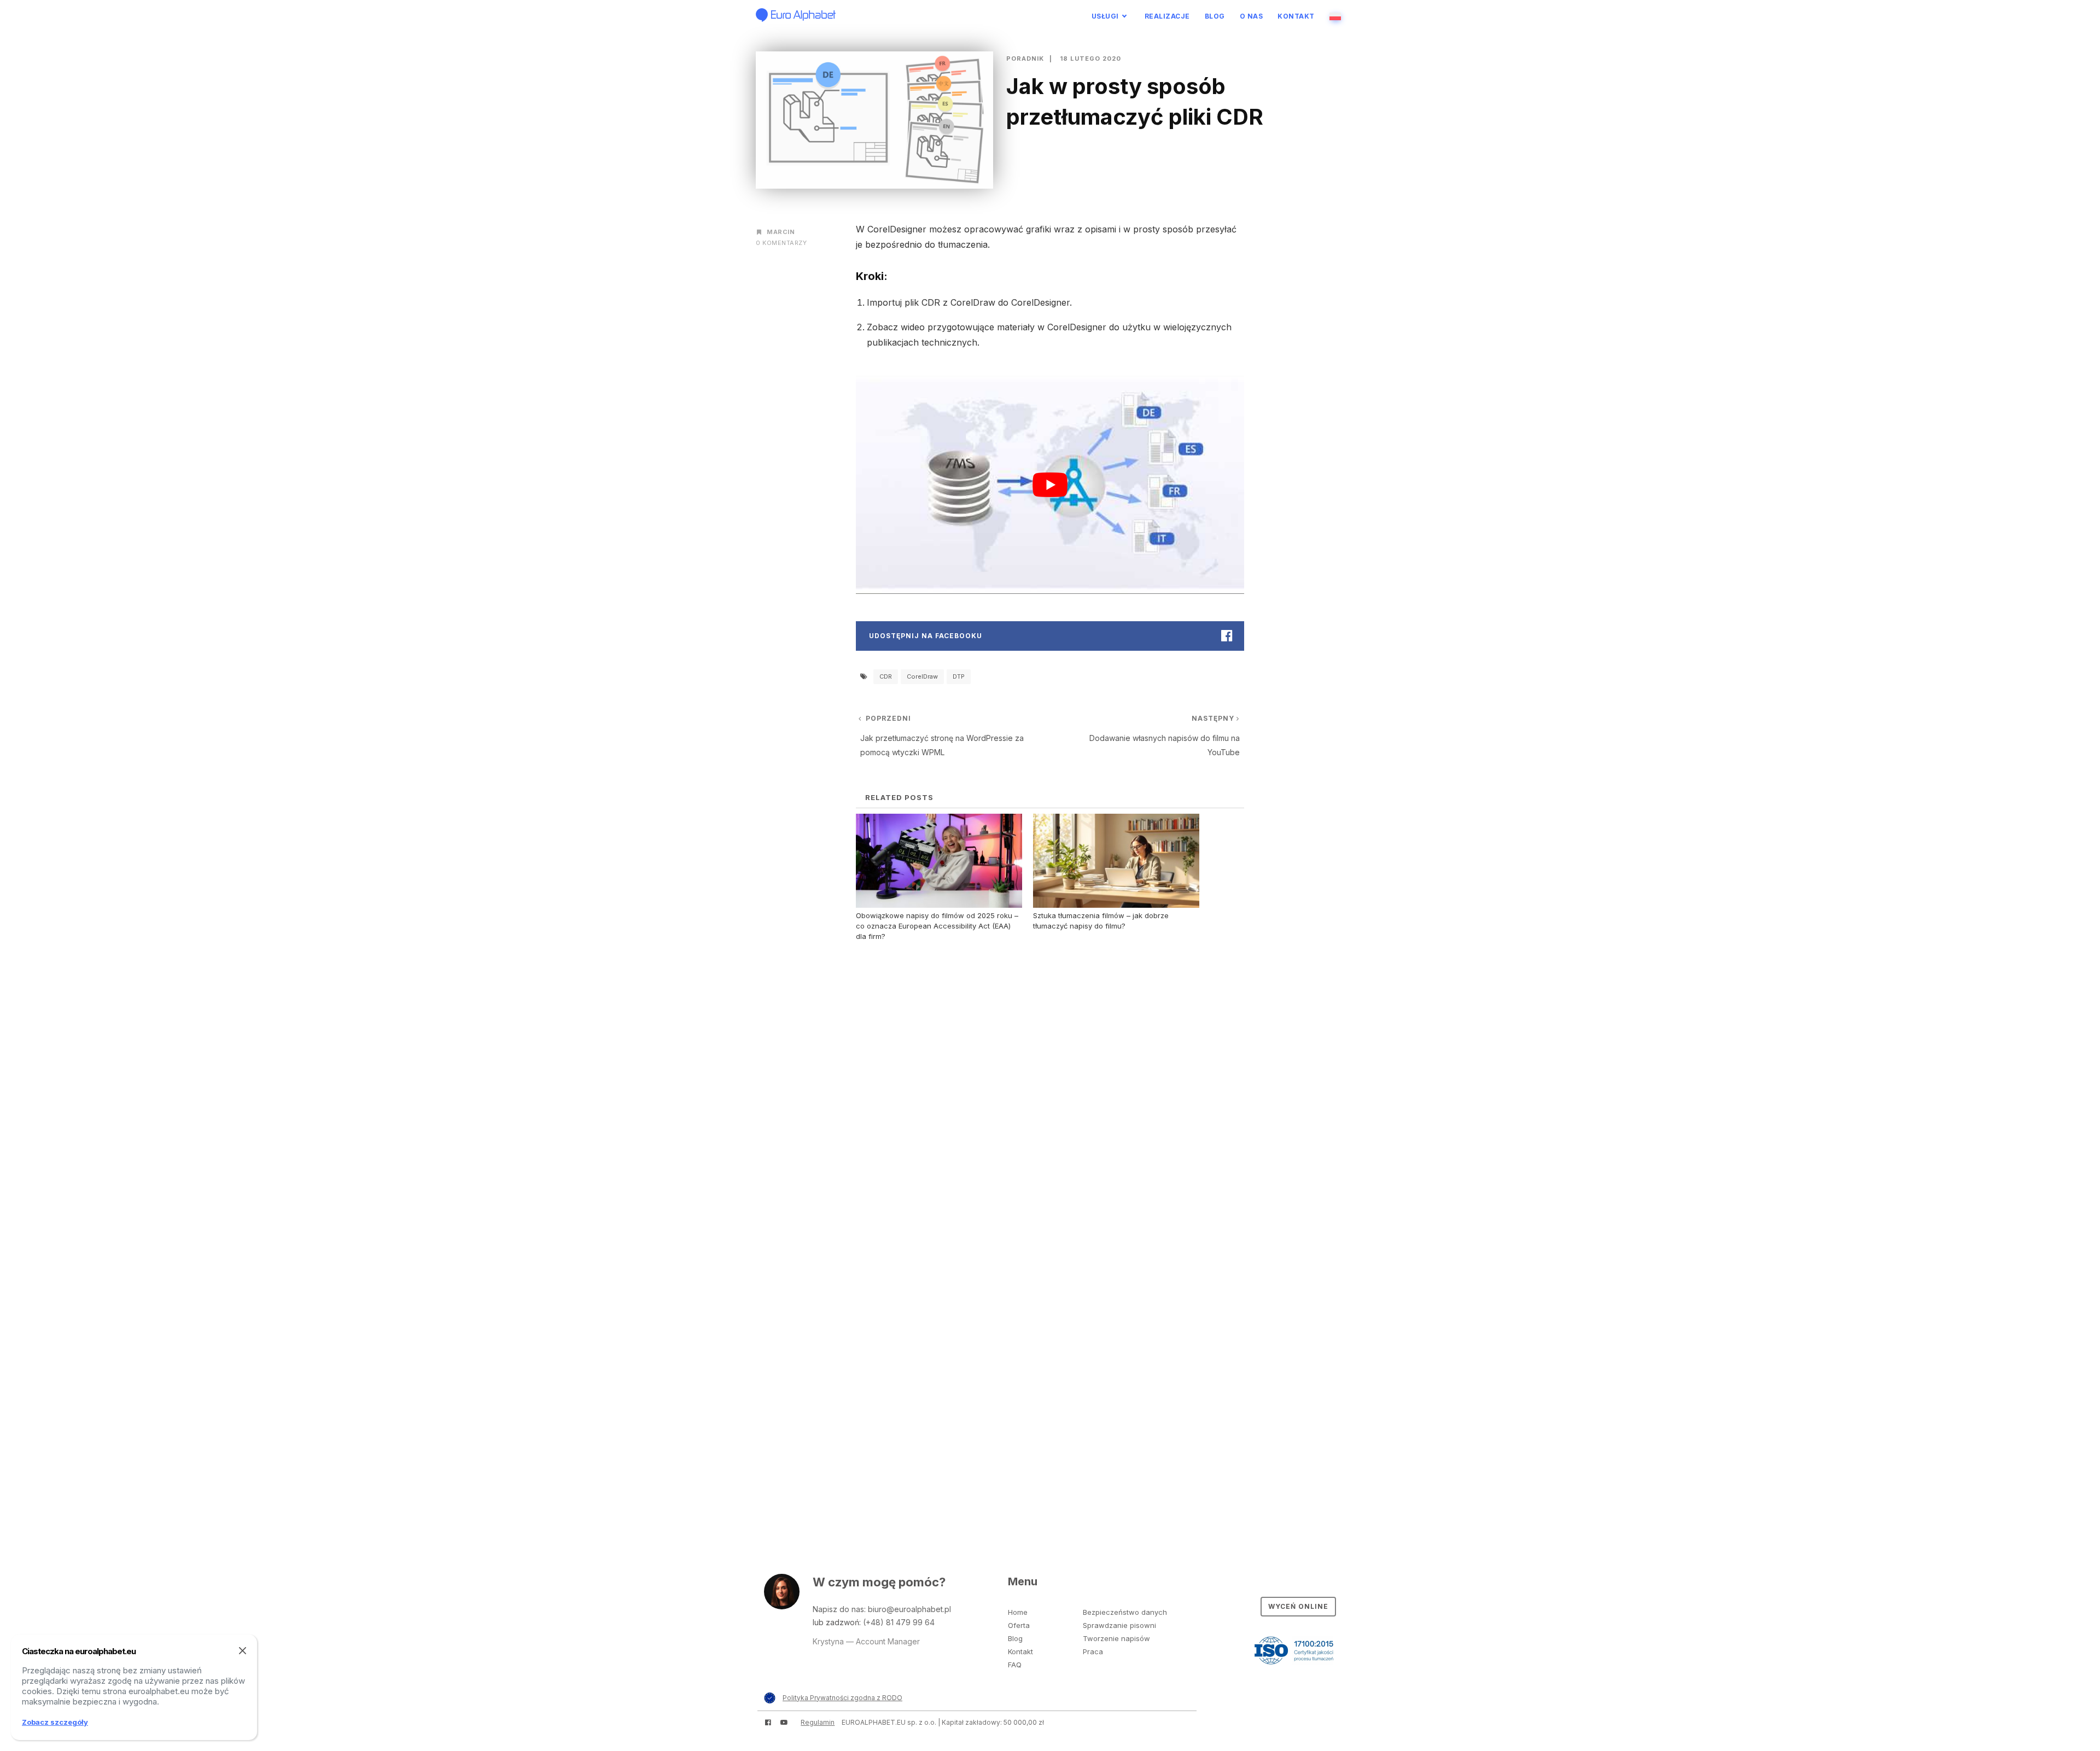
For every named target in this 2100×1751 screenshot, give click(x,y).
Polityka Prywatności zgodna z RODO (842, 1698)
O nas (1252, 16)
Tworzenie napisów (1116, 1638)
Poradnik (1025, 59)
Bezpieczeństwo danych (1125, 1612)
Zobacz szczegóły (55, 1722)
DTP (959, 676)
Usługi (1105, 16)
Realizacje (1167, 16)
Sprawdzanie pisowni (1119, 1625)
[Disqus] (1050, 1089)
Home (1018, 1612)
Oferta (1019, 1625)
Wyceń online (1298, 1606)
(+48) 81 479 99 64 (899, 1622)
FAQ (1015, 1665)
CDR (886, 676)
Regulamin (818, 1722)
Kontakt (1296, 16)
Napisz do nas (838, 1609)
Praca (1093, 1651)
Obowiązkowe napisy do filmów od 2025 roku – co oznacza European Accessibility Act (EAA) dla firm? (937, 926)
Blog (1215, 16)
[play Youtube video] (1050, 485)
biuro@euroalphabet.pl (909, 1609)
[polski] (1337, 16)
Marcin (781, 232)
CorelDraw (922, 676)
